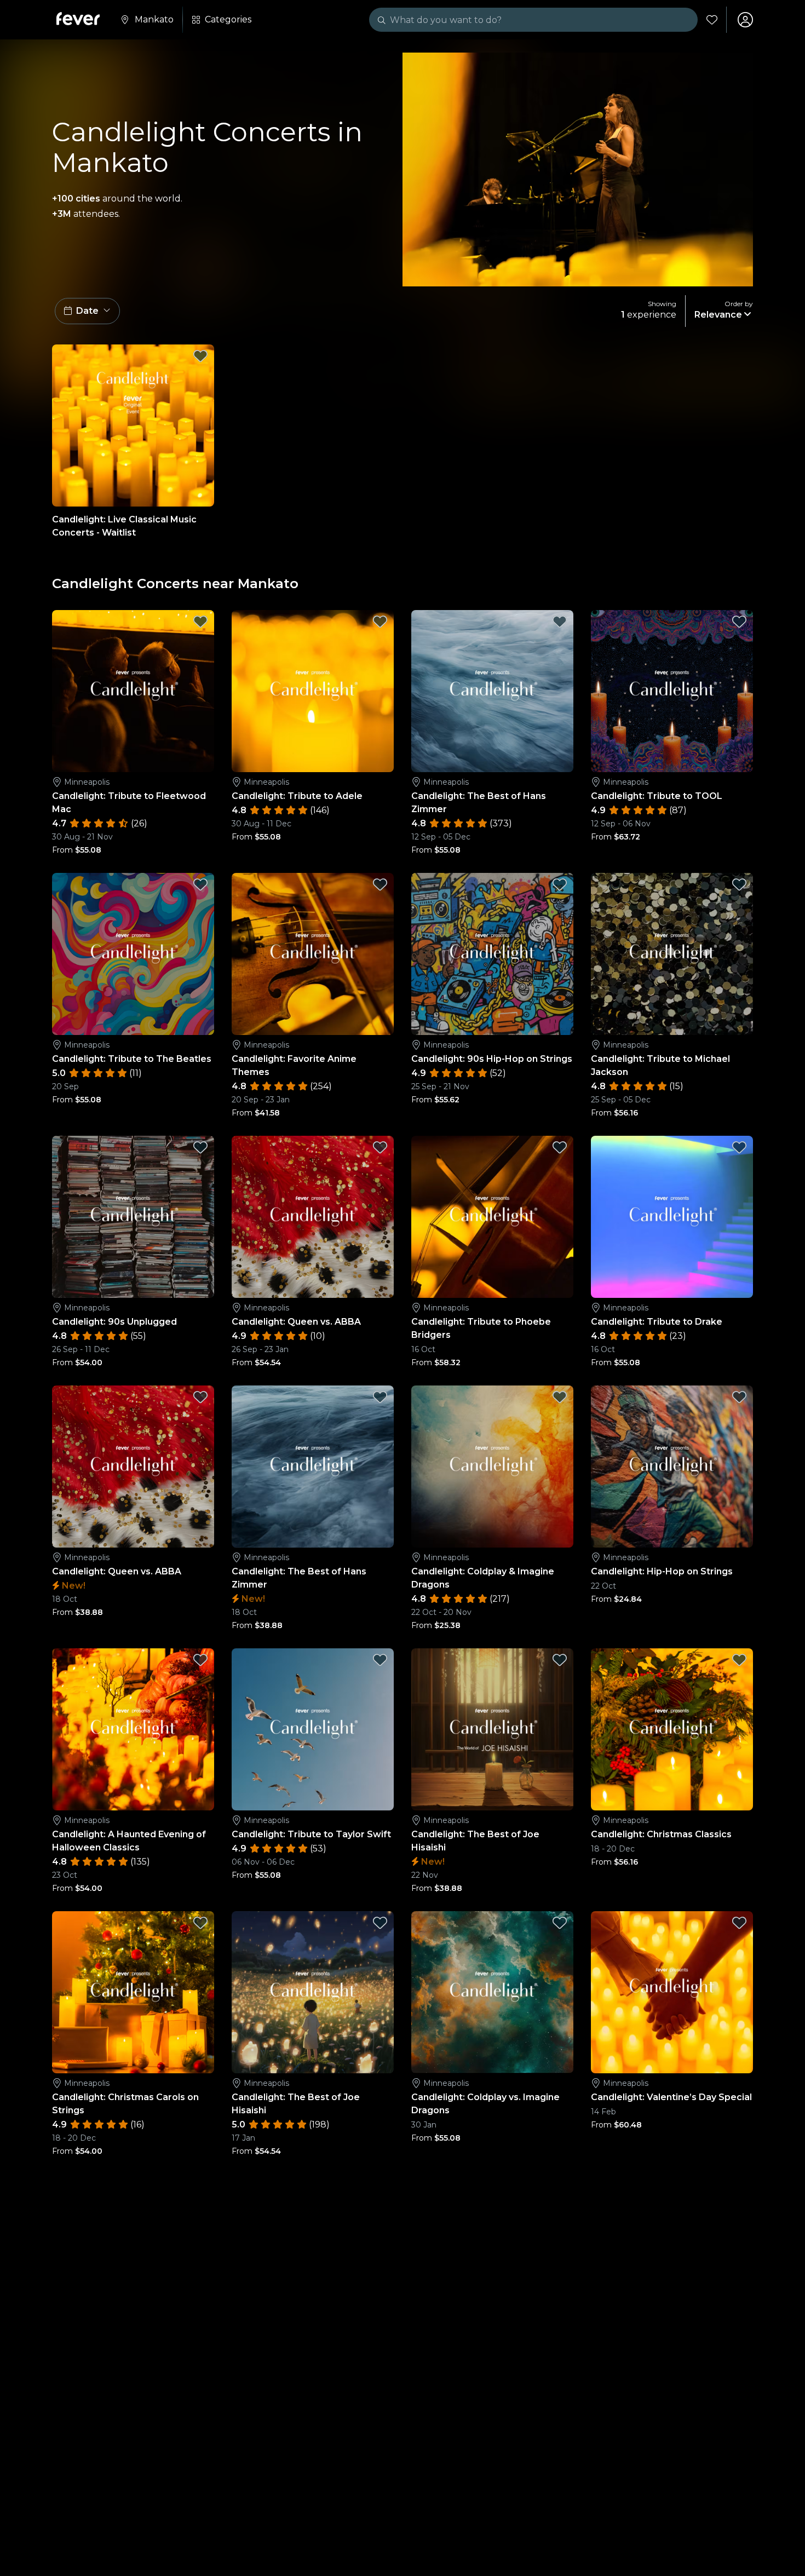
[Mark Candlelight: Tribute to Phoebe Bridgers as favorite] (560, 1147)
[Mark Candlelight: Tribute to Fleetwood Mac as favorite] (200, 622)
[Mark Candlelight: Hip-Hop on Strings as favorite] (739, 1397)
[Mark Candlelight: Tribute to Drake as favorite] (739, 1147)
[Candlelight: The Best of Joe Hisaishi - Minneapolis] (492, 1729)
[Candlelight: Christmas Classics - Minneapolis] (672, 1729)
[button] (87, 311)
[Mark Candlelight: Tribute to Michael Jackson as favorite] (739, 884)
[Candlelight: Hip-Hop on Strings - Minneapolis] (672, 1467)
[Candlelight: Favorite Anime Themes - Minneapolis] (313, 954)
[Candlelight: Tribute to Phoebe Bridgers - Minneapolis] (492, 1217)
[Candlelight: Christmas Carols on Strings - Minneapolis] (133, 1992)
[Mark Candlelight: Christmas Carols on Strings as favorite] (200, 1923)
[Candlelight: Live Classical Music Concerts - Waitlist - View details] (133, 426)
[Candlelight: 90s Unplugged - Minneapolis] (133, 1217)
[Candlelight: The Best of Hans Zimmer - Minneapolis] (492, 691)
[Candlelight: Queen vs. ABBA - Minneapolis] (313, 1217)
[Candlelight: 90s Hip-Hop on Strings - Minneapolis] (492, 954)
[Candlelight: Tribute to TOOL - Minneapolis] (672, 691)
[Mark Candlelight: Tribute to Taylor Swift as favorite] (380, 1660)
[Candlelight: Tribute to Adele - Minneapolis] (313, 691)
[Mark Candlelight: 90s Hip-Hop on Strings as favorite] (560, 884)
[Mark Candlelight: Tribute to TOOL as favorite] (739, 622)
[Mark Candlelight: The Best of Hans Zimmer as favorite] (560, 622)
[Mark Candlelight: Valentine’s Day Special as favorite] (739, 1923)
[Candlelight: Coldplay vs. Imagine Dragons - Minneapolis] (492, 1992)
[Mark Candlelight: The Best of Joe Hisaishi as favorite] (560, 1660)
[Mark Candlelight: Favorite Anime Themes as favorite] (380, 884)
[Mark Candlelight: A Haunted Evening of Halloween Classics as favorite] (200, 1660)
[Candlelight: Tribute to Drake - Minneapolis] (672, 1217)
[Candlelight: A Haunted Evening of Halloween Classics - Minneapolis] (133, 1729)
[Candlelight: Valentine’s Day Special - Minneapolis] (672, 1992)
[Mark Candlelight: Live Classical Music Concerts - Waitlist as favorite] (200, 356)
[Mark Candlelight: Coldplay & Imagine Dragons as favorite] (560, 1397)
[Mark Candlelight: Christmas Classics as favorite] (739, 1660)
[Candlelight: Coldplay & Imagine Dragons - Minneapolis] (492, 1467)
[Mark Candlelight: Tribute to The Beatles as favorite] (200, 884)
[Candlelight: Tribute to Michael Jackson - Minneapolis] (672, 954)
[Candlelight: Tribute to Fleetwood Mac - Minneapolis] (133, 691)
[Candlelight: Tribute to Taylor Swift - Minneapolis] (313, 1729)
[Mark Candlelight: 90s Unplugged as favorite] (200, 1147)
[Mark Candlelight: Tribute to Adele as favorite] (380, 622)
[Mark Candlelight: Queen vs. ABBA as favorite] (380, 1147)
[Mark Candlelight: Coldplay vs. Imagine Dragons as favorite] (560, 1923)
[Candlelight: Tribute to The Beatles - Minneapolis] (133, 954)
